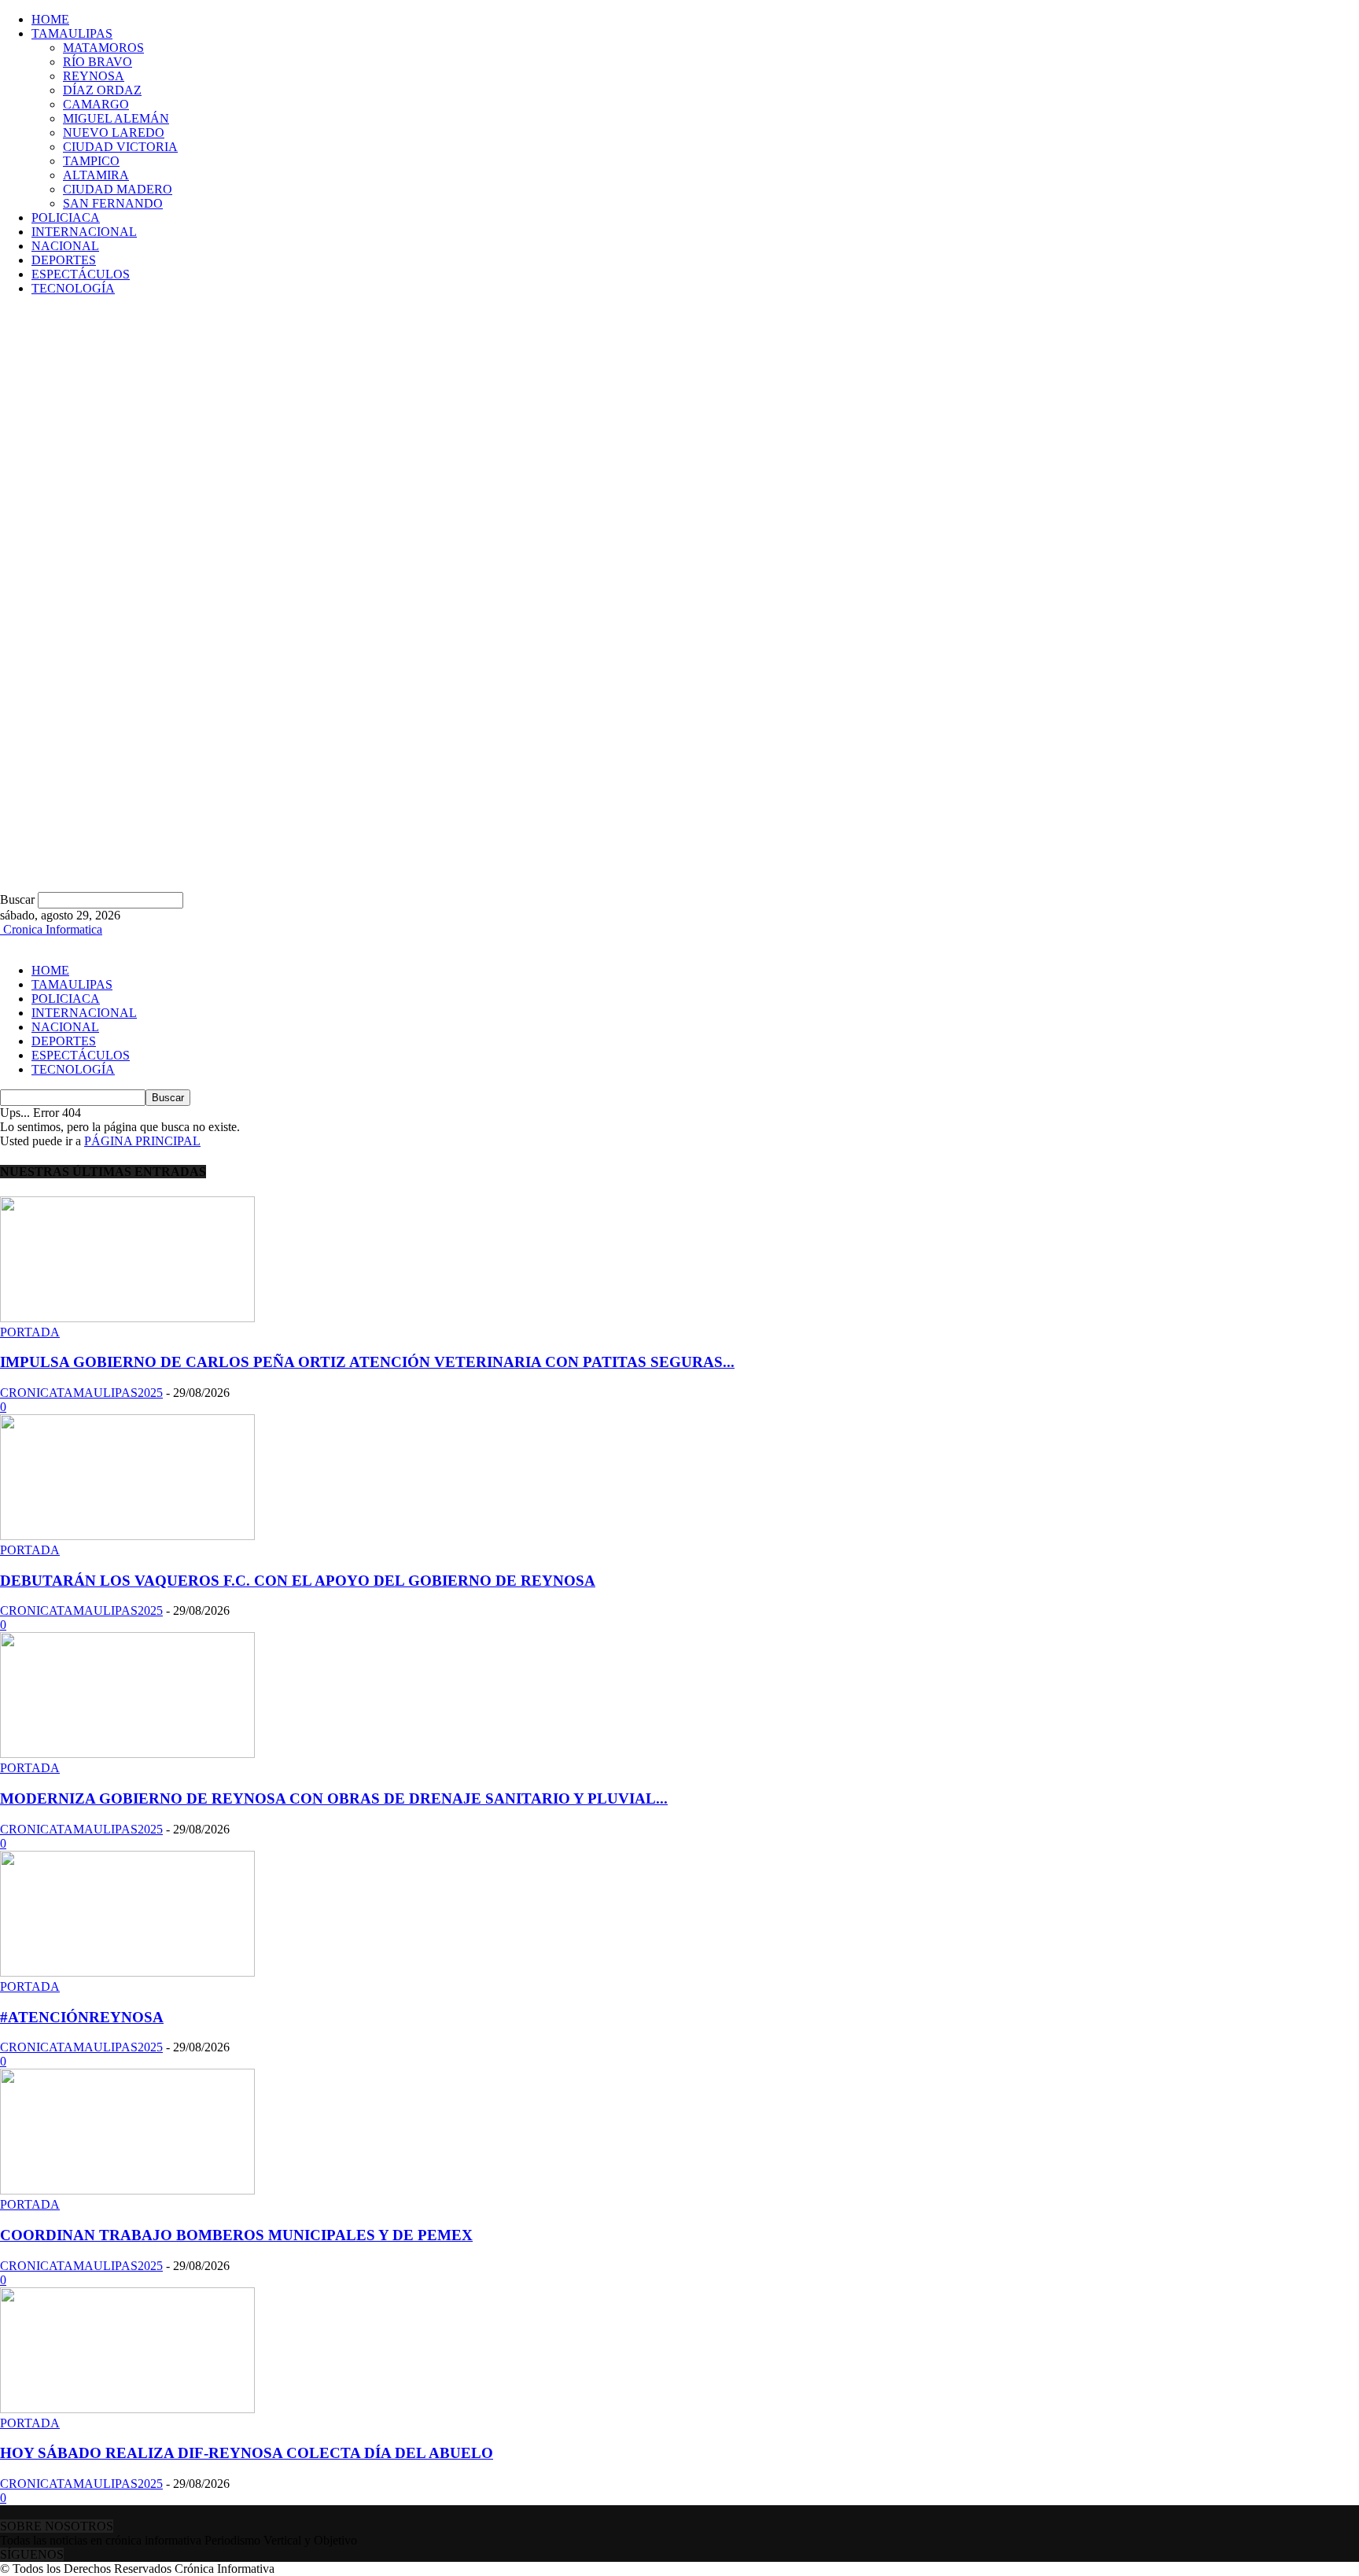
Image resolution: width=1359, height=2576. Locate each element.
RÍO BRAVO (98, 62)
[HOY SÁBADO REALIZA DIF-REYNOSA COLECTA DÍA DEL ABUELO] (127, 2409)
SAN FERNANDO (113, 203)
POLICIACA (66, 217)
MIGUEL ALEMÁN (116, 118)
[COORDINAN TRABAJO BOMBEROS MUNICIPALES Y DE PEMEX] (127, 2190)
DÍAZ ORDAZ (102, 90)
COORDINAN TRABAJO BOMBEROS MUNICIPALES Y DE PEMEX (236, 2235)
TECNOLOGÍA (73, 288)
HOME (50, 19)
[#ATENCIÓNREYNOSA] (127, 1972)
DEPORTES (64, 260)
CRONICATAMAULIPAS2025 (81, 1393)
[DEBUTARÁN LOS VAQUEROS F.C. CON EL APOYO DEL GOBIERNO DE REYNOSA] (127, 1536)
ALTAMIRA (96, 175)
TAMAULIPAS (72, 33)
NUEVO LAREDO (114, 133)
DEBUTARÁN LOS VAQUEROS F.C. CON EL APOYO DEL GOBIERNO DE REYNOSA (298, 1581)
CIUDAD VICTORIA (120, 147)
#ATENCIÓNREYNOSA (82, 2017)
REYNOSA (94, 76)
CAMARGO (96, 104)
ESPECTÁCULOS (81, 274)
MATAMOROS (103, 48)
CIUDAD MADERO (118, 189)
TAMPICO (91, 161)
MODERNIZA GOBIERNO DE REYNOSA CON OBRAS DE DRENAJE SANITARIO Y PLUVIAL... (334, 1798)
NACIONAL (65, 246)
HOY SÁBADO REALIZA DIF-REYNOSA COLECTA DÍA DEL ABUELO (247, 2453)
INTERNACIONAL (84, 232)
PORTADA (30, 1332)
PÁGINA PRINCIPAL (142, 1141)
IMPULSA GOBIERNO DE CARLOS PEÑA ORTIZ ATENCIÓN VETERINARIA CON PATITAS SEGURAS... (367, 1362)
